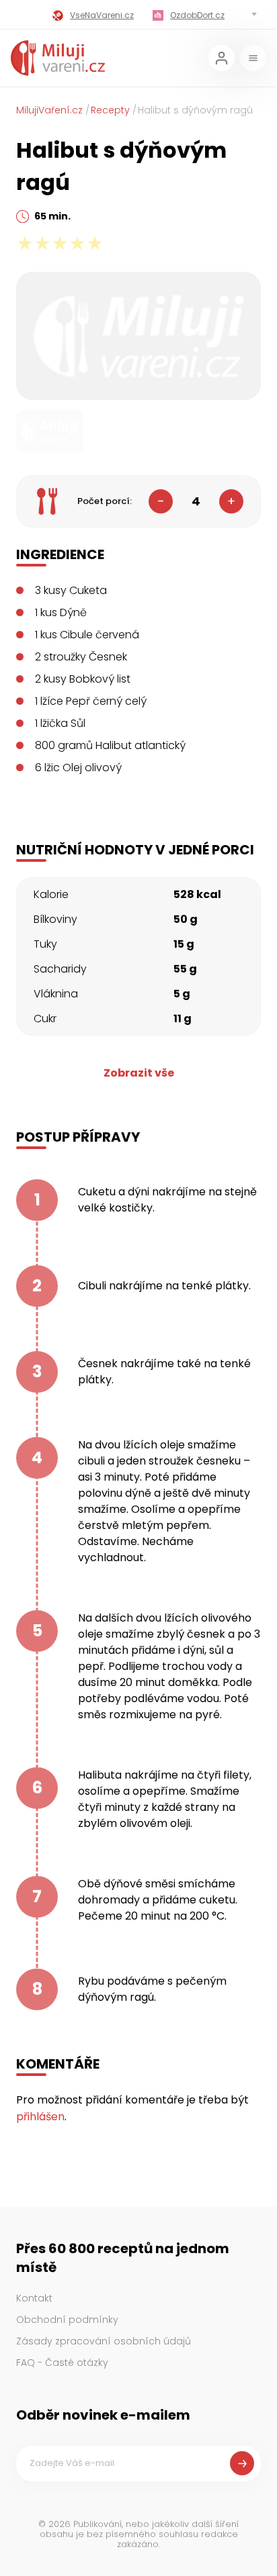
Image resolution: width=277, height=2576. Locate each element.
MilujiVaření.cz (49, 110)
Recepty (110, 110)
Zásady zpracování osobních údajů (104, 2341)
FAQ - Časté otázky (62, 2363)
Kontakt (34, 2298)
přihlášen (40, 2117)
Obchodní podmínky (67, 2320)
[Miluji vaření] (58, 58)
